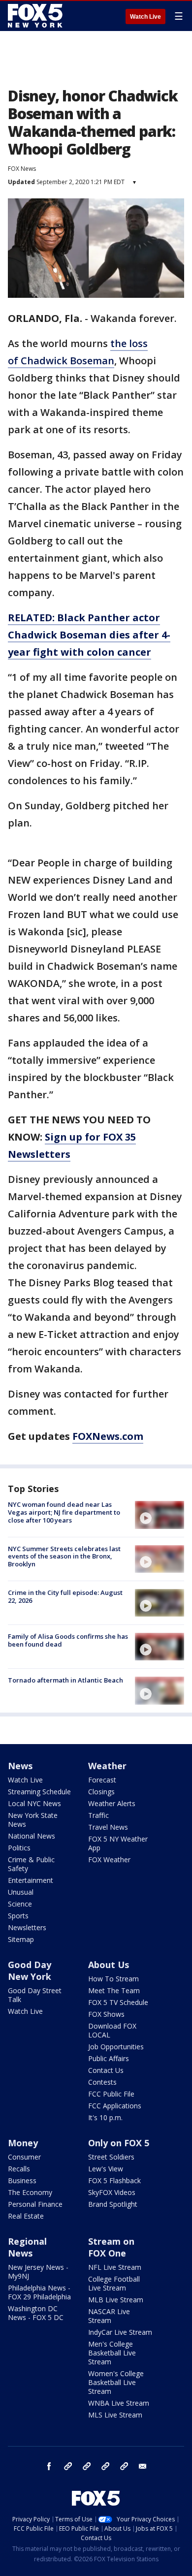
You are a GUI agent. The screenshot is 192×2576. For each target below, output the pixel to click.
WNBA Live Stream (119, 2403)
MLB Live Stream (116, 2300)
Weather (107, 1766)
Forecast (102, 1780)
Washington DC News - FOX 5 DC (36, 2313)
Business (22, 2180)
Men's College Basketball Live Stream (112, 2353)
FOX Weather (109, 1860)
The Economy (30, 2192)
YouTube (105, 2466)
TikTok (87, 2466)
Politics (19, 1848)
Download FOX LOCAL (112, 2030)
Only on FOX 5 (119, 2143)
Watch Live (145, 17)
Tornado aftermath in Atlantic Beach (65, 1680)
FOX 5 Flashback (114, 2180)
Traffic (98, 1815)
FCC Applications (115, 2106)
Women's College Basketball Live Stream (116, 2382)
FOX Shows (106, 2014)
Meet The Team (114, 1990)
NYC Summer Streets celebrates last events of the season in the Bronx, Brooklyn (64, 1556)
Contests (102, 2082)
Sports (18, 1916)
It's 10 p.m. (105, 2117)
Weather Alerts (112, 1803)
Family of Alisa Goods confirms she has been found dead (68, 1640)
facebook (49, 2466)
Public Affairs (109, 2058)
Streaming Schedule (39, 1792)
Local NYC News (34, 1803)
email (143, 2466)
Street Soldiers (111, 2157)
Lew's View (106, 2169)
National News (32, 1836)
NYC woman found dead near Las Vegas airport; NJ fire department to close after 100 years (64, 1512)
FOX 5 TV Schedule (118, 2002)
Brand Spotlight (113, 2204)
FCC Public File (111, 2094)
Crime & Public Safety (31, 1864)
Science (20, 1904)
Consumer (24, 2157)
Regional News (27, 2247)
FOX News (22, 169)
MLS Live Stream (115, 2415)
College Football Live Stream (114, 2283)
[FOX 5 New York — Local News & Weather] (36, 16)
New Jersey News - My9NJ (38, 2272)
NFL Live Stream (115, 2267)
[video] (160, 1515)
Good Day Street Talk (35, 1995)
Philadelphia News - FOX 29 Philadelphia (39, 2292)
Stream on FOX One (111, 2247)
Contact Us (106, 2070)
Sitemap (21, 1939)
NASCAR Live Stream (109, 2316)
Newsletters (27, 1927)
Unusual (21, 1892)
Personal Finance (35, 2204)
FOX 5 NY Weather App (118, 1843)
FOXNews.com (108, 1436)
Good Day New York (30, 1971)
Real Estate (26, 2216)
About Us (109, 1965)
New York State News (33, 1820)
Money (23, 2143)
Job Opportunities (116, 2047)
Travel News (108, 1827)
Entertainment (31, 1880)
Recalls (19, 2169)
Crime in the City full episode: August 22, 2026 (65, 1596)
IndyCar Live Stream (120, 2332)
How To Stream (113, 1979)
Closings (101, 1792)
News (20, 1766)
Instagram (68, 2466)
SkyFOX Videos (112, 2192)
